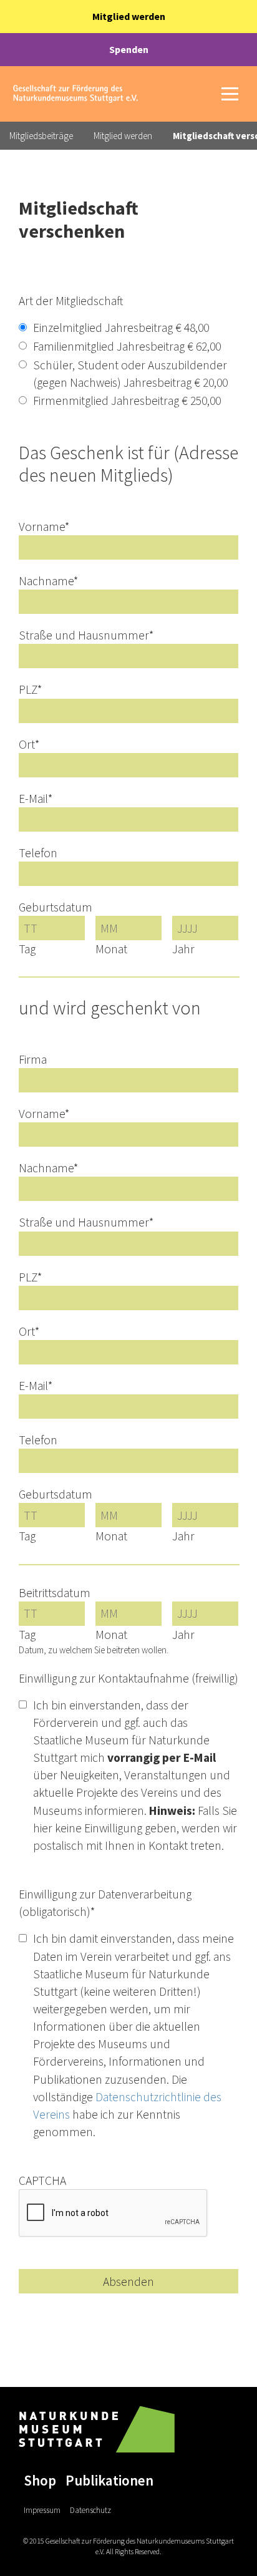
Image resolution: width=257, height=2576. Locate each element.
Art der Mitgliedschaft (71, 301)
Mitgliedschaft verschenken (79, 219)
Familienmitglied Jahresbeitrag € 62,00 (127, 346)
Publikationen (109, 2480)
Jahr (183, 949)
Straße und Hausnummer (86, 635)
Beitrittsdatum (55, 1593)
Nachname (48, 581)
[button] (230, 94)
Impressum (42, 2510)
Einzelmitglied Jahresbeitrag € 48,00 (121, 328)
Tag (27, 949)
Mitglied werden (129, 16)
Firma (33, 1059)
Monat (111, 949)
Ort (29, 744)
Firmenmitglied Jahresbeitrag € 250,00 (127, 401)
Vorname (44, 527)
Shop (40, 2480)
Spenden (129, 49)
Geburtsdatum (56, 907)
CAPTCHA (42, 2180)
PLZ (30, 689)
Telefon (38, 853)
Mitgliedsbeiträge (41, 136)
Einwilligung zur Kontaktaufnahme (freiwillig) (128, 1678)
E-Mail (36, 799)
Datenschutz (90, 2510)
